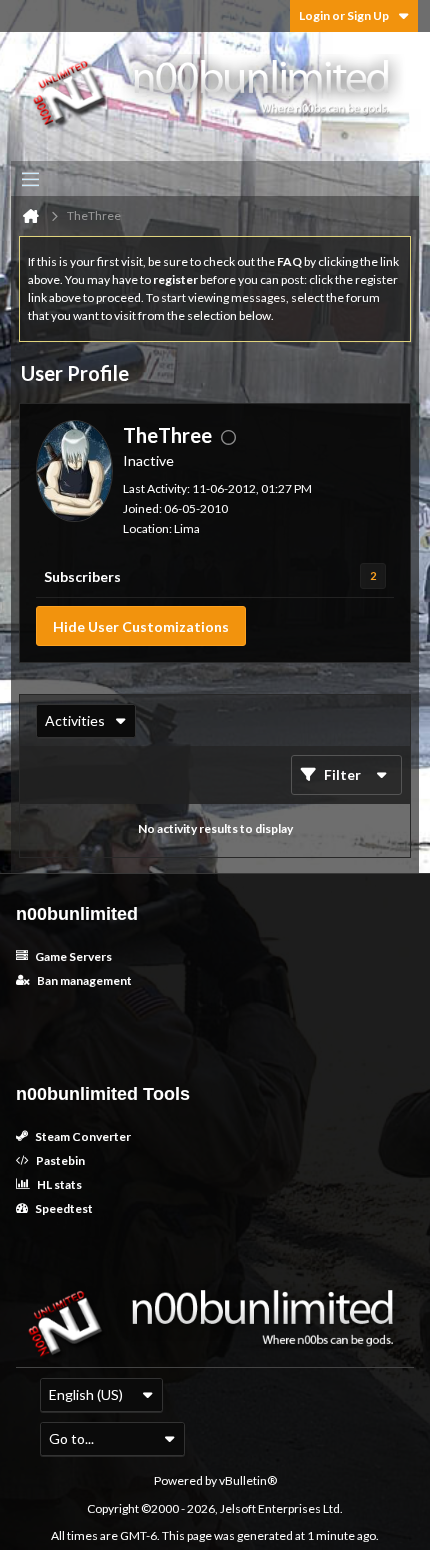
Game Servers (72, 956)
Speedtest (63, 1208)
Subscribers (82, 576)
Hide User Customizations (141, 626)
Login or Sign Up (344, 15)
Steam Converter (82, 1136)
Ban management (83, 980)
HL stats (58, 1184)
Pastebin (59, 1160)
